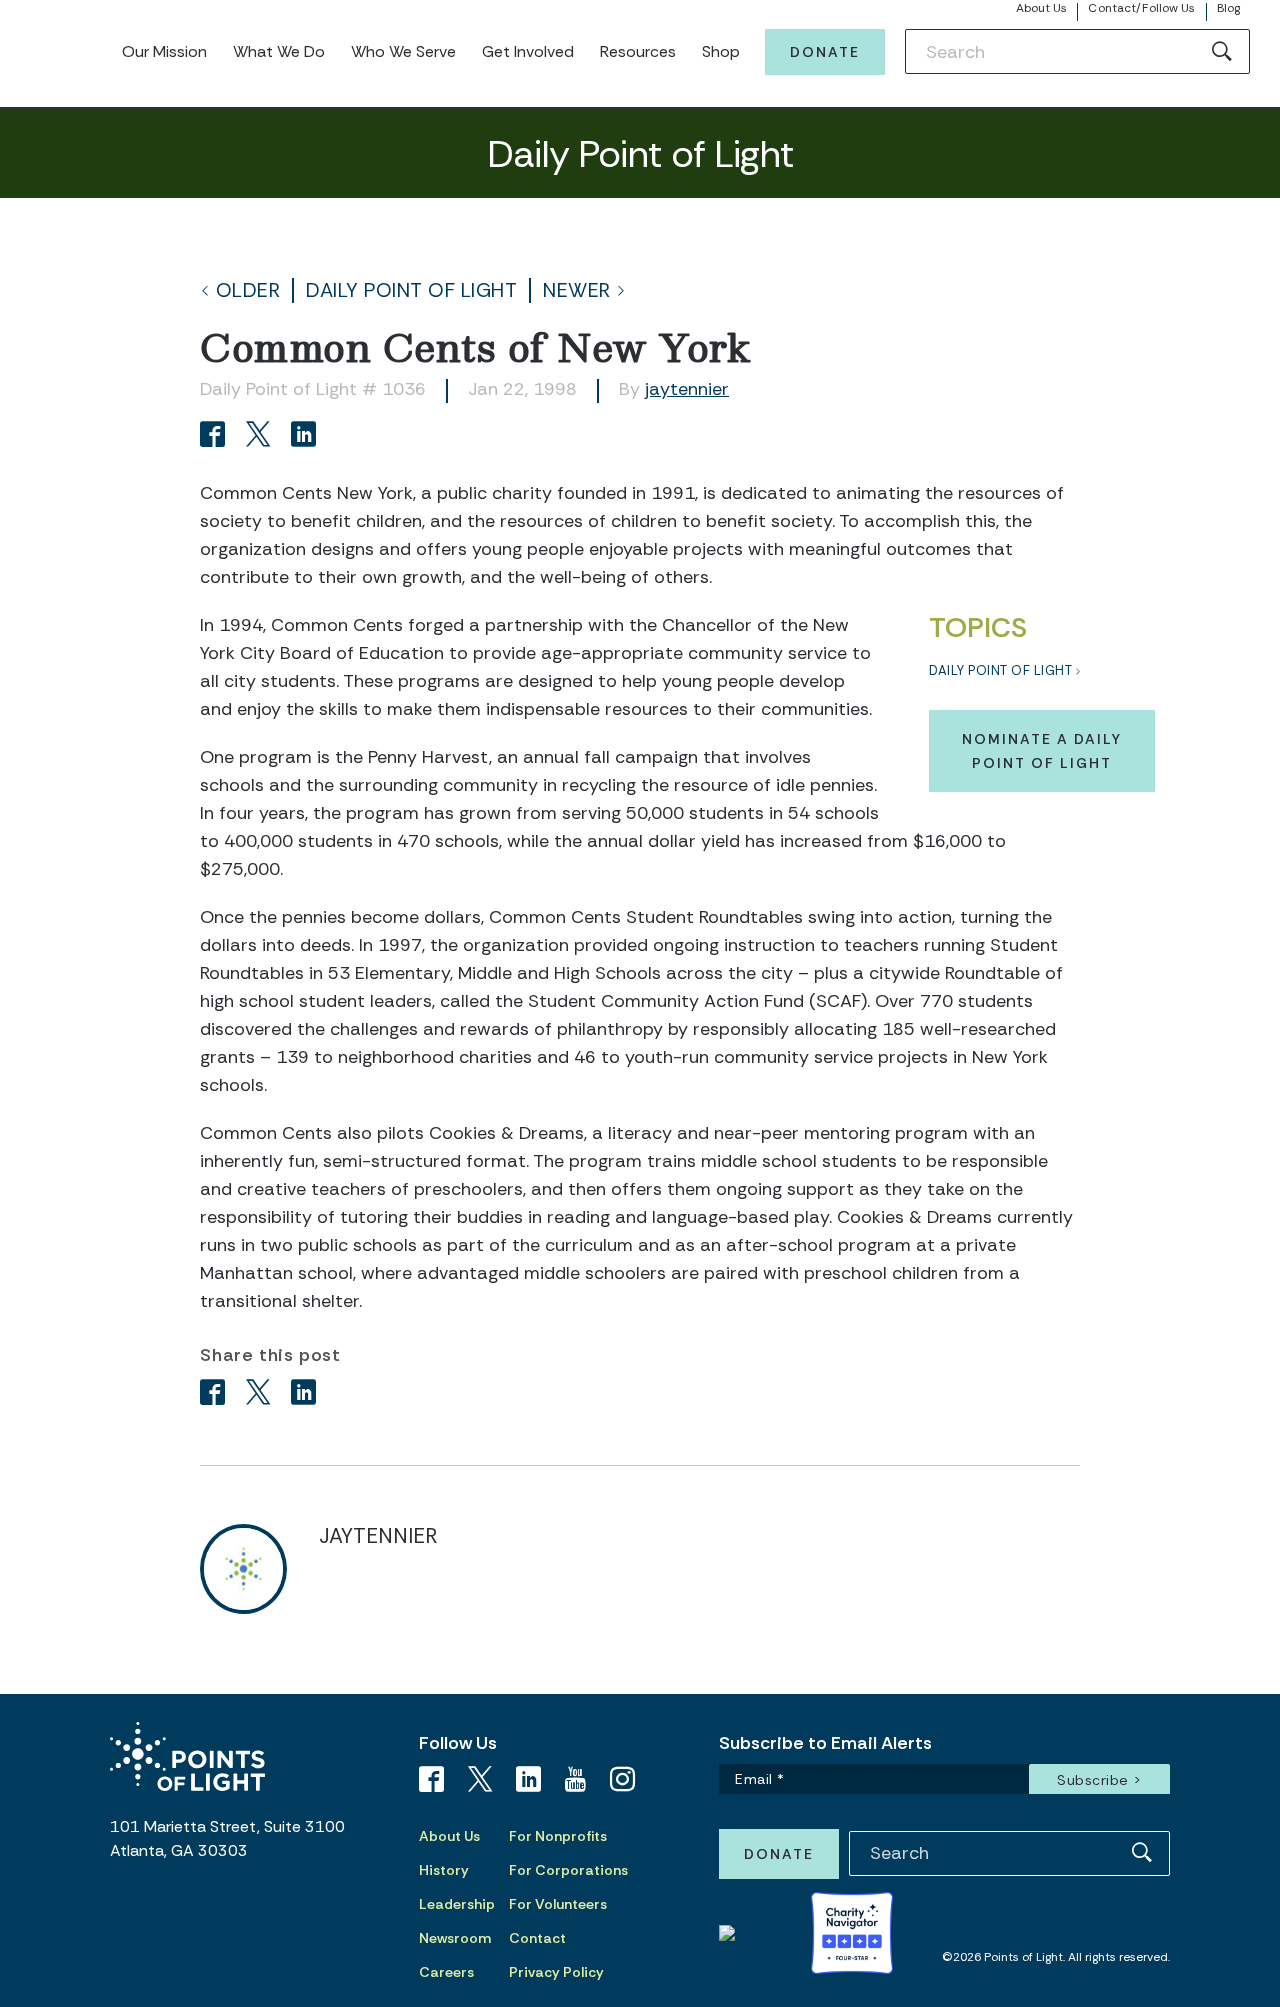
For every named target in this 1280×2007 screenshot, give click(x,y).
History (444, 1870)
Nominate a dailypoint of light (1042, 751)
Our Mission (164, 51)
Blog (1228, 8)
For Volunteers (558, 1904)
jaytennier (687, 389)
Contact (537, 1938)
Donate (825, 52)
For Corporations (568, 1870)
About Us (1042, 8)
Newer (577, 290)
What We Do (279, 51)
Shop (721, 51)
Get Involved (528, 51)
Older (248, 290)
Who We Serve (403, 51)
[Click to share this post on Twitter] (261, 436)
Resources (638, 51)
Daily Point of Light (411, 290)
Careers (446, 1972)
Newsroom (455, 1938)
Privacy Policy (556, 1972)
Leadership (457, 1904)
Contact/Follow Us (1141, 8)
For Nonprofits (558, 1836)
